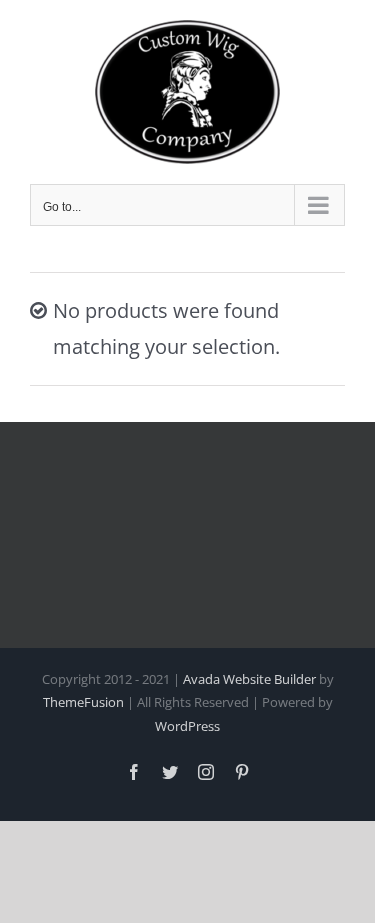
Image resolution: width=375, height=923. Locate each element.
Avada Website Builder (249, 679)
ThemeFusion (83, 702)
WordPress (187, 726)
